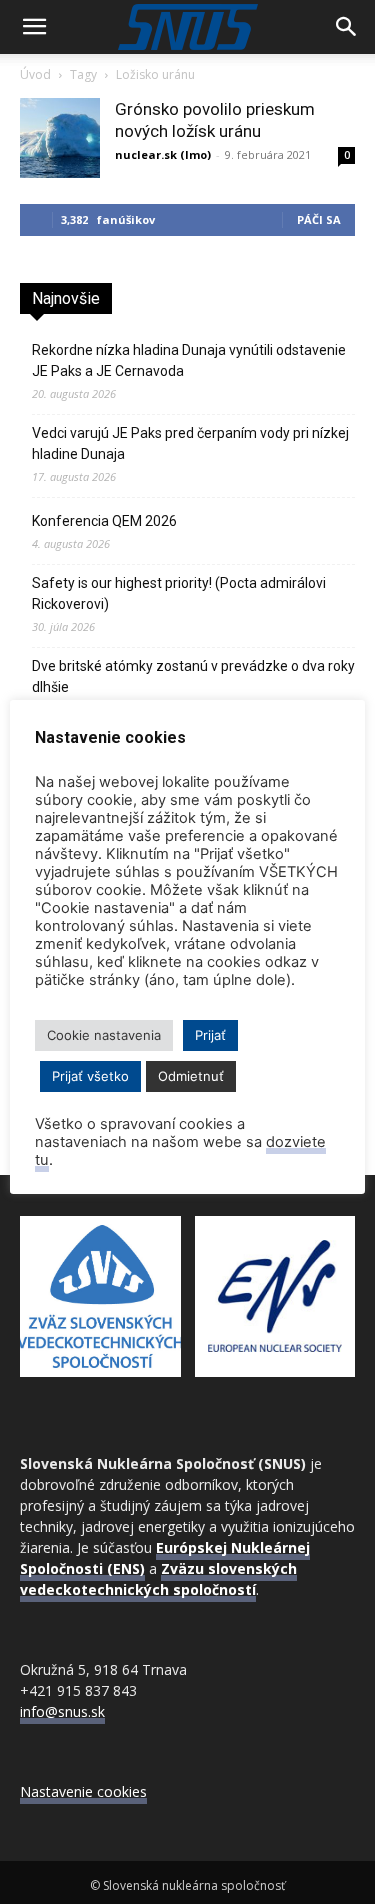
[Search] (347, 27)
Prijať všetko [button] (90, 1076)
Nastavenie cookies (83, 1791)
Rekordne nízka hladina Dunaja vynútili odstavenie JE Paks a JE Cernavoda (189, 360)
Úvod (35, 74)
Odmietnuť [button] (191, 1076)
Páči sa (319, 219)
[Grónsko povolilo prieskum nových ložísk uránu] (60, 138)
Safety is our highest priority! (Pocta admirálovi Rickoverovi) (179, 593)
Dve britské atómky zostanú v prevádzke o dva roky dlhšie (193, 676)
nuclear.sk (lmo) (163, 154)
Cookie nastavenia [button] (104, 1035)
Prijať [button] (210, 1035)
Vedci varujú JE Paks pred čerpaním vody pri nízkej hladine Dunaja (190, 443)
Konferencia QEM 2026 (104, 521)
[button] (34, 27)
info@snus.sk (62, 1711)
